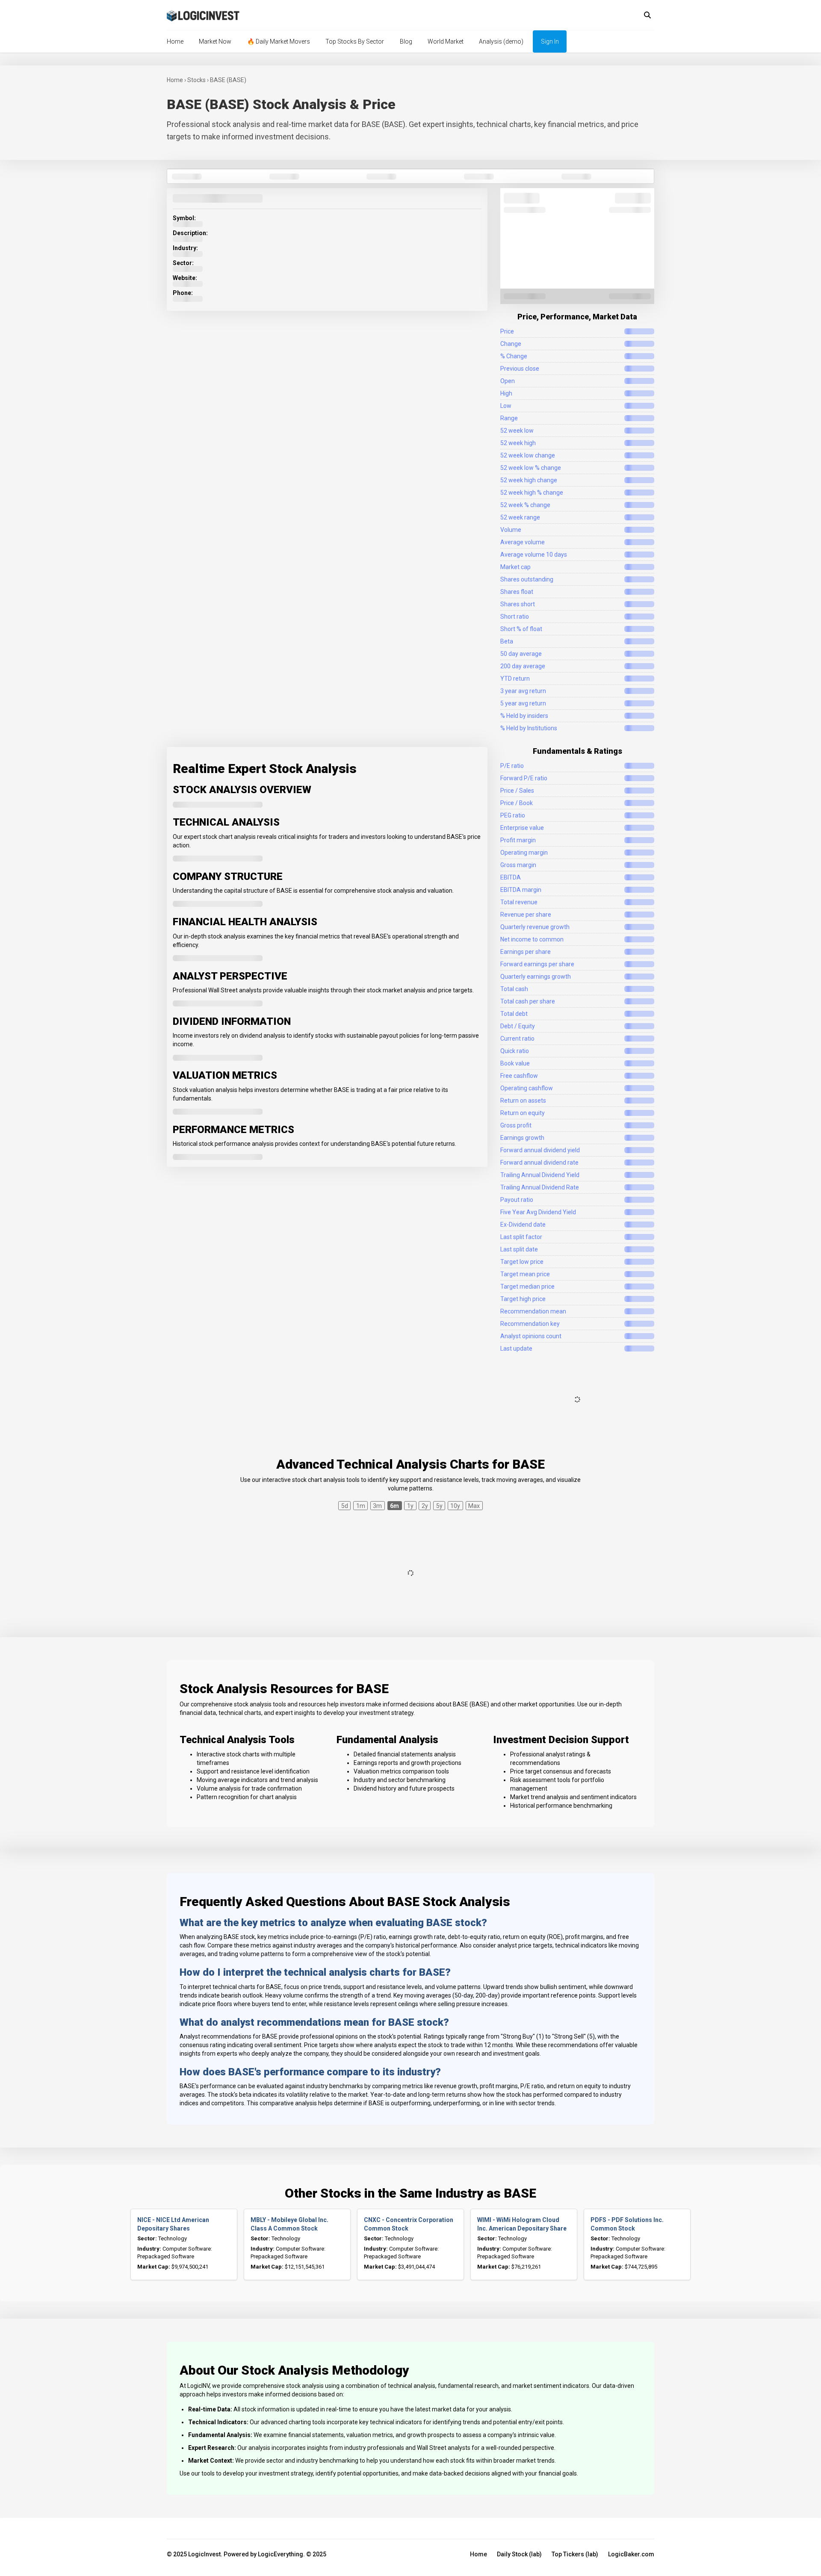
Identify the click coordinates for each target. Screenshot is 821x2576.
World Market (446, 41)
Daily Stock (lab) (519, 2554)
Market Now (215, 41)
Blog (406, 41)
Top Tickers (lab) (575, 2554)
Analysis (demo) (501, 41)
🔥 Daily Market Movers (279, 41)
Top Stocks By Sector (355, 41)
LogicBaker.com (631, 2554)
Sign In (550, 41)
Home (175, 41)
